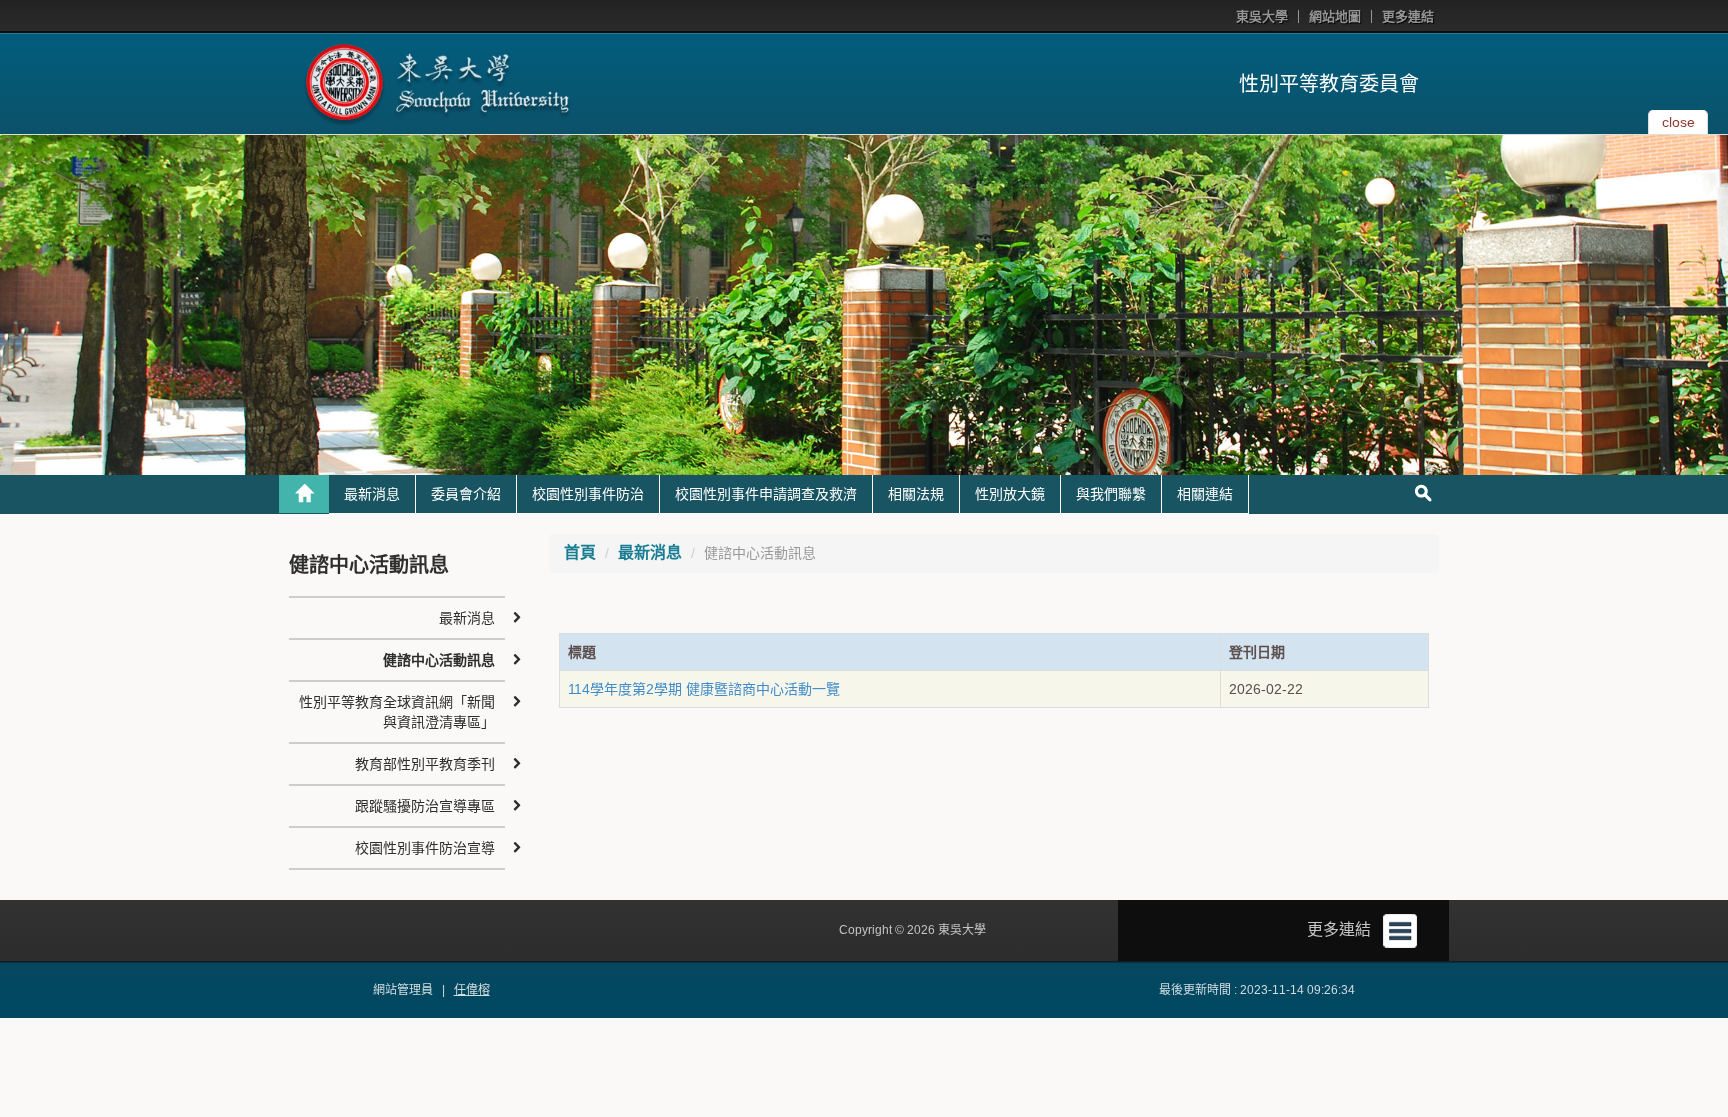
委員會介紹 (466, 494)
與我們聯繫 (1111, 494)
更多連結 (1408, 16)
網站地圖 (1335, 16)
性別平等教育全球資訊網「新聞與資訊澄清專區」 (397, 712)
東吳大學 (1262, 16)
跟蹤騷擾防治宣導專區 (425, 806)
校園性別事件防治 (588, 494)
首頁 (580, 552)
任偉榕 (472, 990)
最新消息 (372, 494)
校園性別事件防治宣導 (425, 848)
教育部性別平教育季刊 (425, 764)
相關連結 (1205, 494)
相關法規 (916, 494)
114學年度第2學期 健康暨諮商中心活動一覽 (704, 689)
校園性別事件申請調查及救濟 (766, 494)
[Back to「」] (304, 494)
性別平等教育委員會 (1329, 84)
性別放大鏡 (1010, 494)
